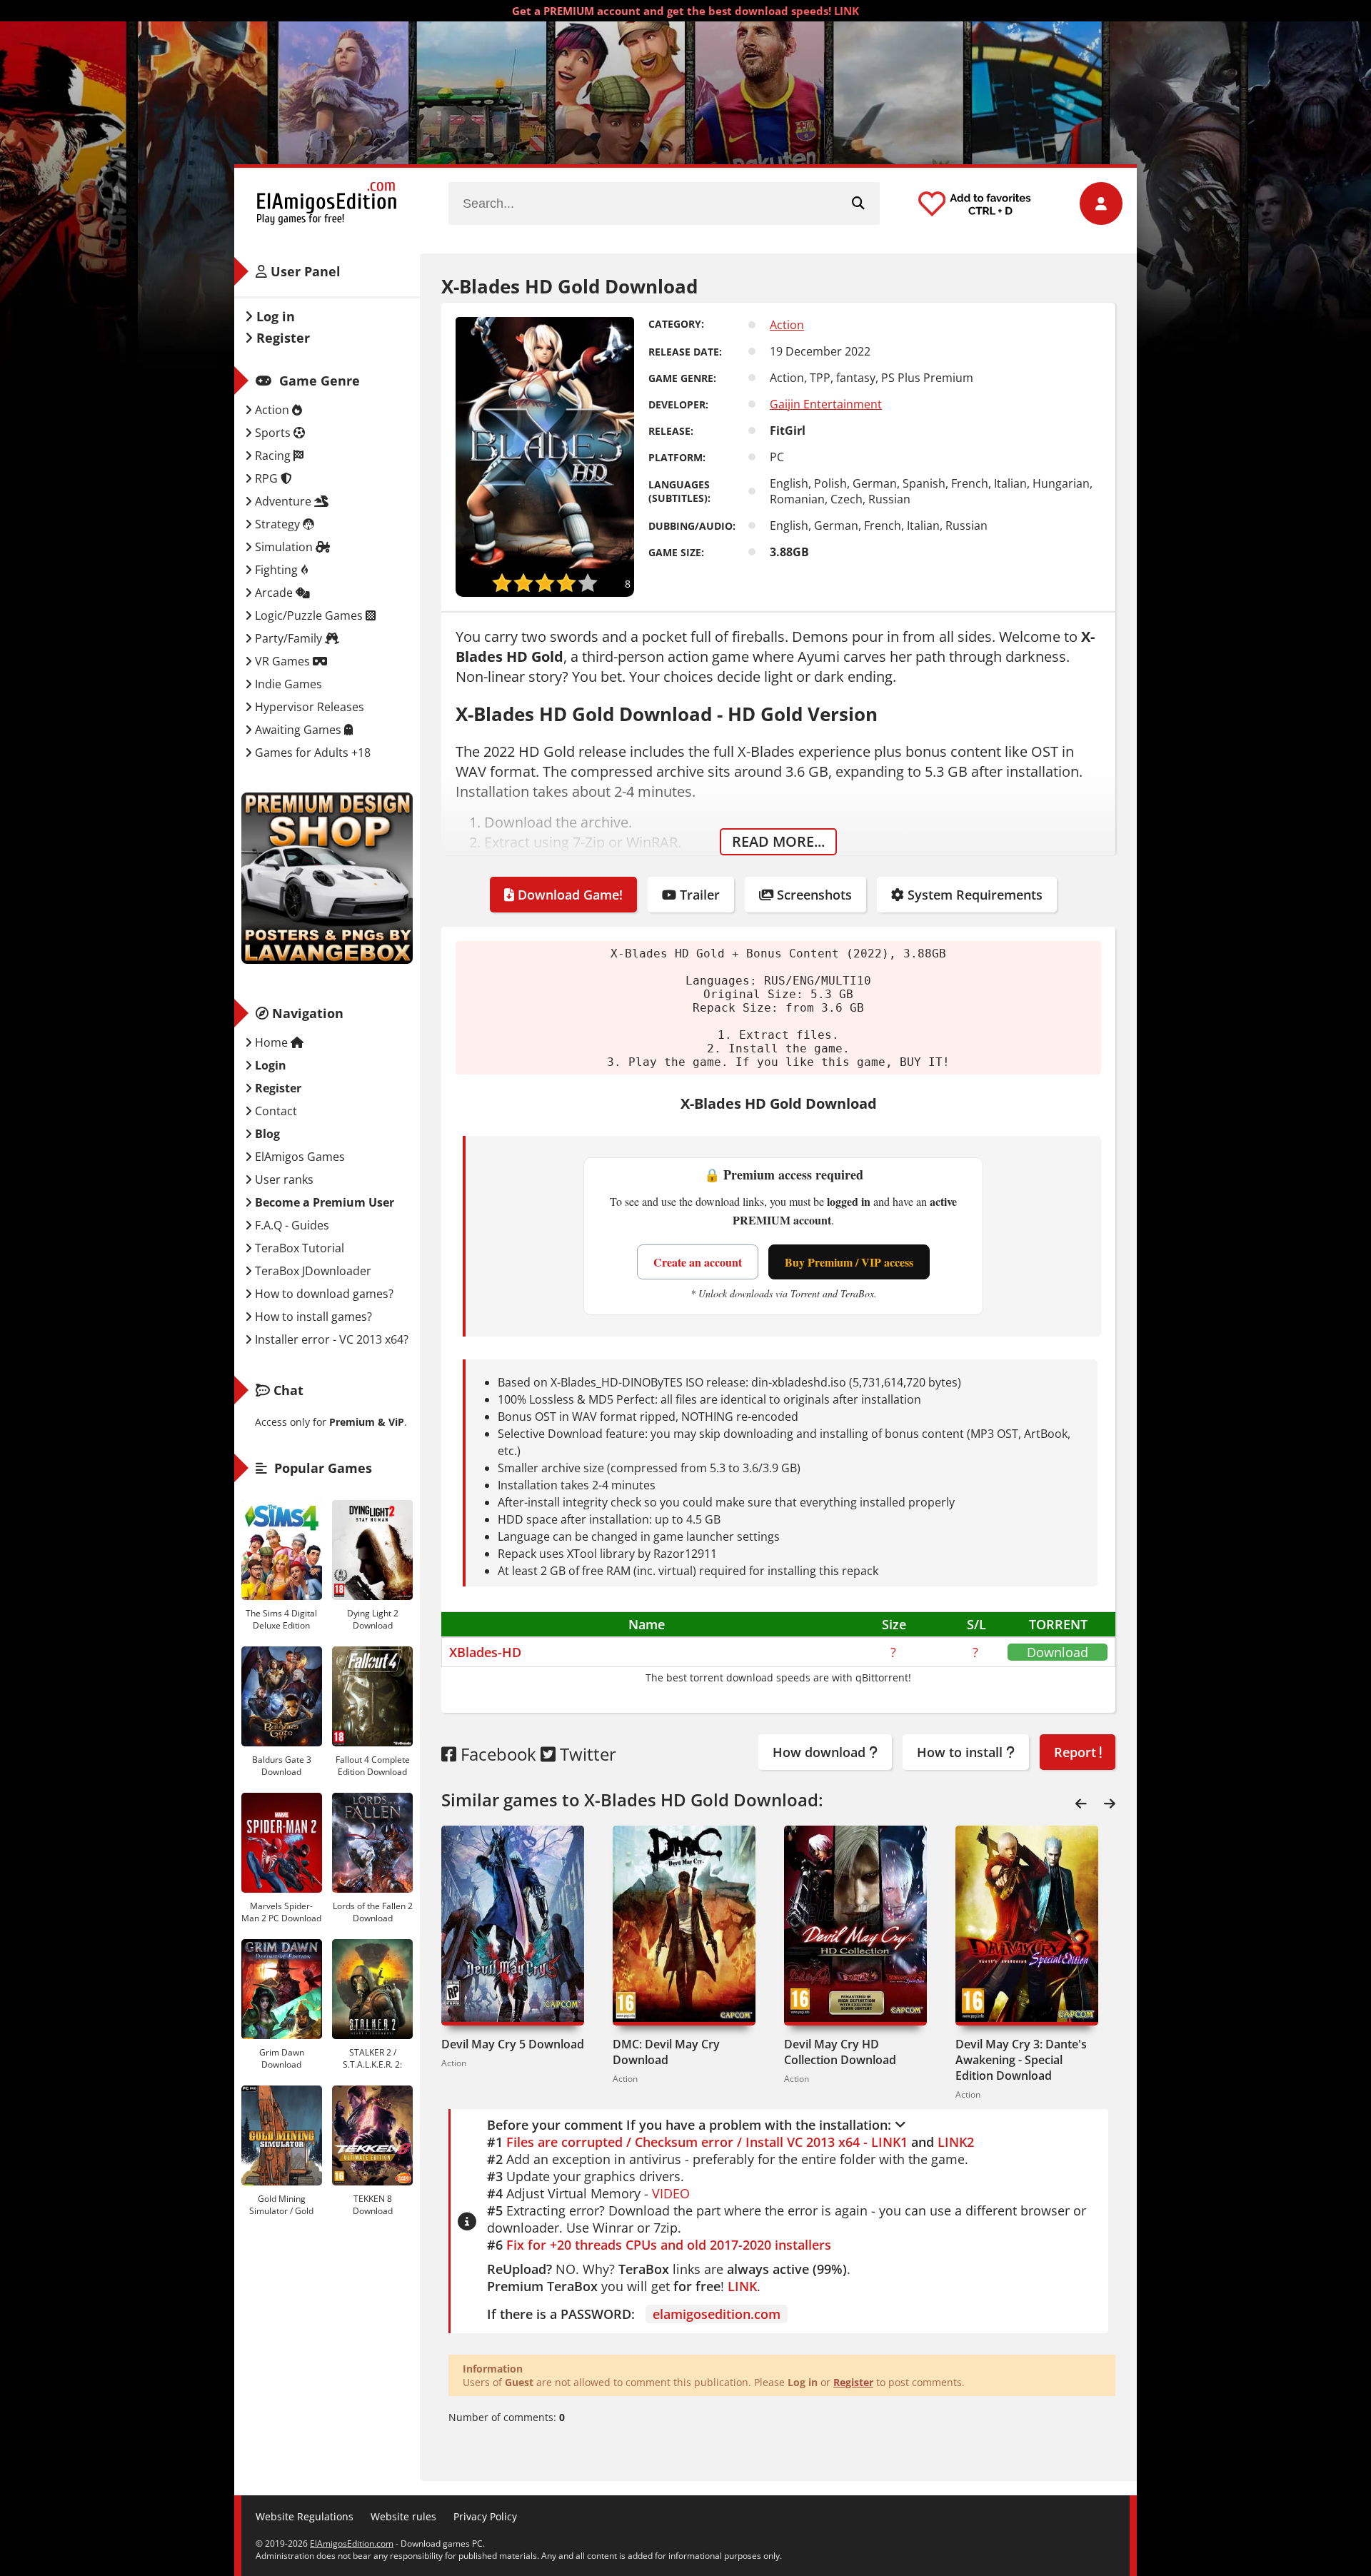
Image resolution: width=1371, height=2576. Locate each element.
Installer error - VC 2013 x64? (330, 1339)
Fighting (276, 570)
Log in (274, 316)
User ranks (283, 1179)
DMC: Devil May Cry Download (666, 2052)
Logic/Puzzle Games (309, 615)
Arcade (274, 593)
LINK (742, 2286)
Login (269, 1065)
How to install (961, 1752)
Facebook (496, 1754)
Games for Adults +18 (311, 753)
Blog (266, 1134)
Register (853, 2382)
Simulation (284, 547)
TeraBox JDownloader (312, 1271)
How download (821, 1752)
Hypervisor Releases (308, 707)
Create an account (698, 1262)
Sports (273, 433)
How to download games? (323, 1294)
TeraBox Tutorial (298, 1248)
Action (787, 325)
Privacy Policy (485, 2516)
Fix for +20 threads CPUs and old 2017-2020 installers (669, 2245)
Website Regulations (305, 2516)
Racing (273, 456)
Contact (275, 1111)
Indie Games (287, 684)
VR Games (282, 661)
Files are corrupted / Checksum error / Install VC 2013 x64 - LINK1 (707, 2142)
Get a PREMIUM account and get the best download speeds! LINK (685, 11)
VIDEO (671, 2193)
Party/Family (288, 638)
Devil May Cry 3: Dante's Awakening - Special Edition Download (1021, 2060)
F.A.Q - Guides (291, 1225)
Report (1077, 1752)
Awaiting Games (298, 730)
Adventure (283, 501)
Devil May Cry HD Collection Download (840, 2052)
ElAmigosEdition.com (352, 2544)
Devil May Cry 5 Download (513, 2044)
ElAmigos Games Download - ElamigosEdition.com (327, 203)
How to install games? (312, 1317)
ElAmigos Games (298, 1157)
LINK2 (956, 2142)
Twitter (586, 1754)
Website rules (403, 2516)
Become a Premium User (323, 1202)
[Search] (858, 203)
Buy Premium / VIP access (849, 1262)
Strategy (277, 524)
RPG (266, 478)
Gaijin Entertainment (826, 404)
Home (271, 1042)
